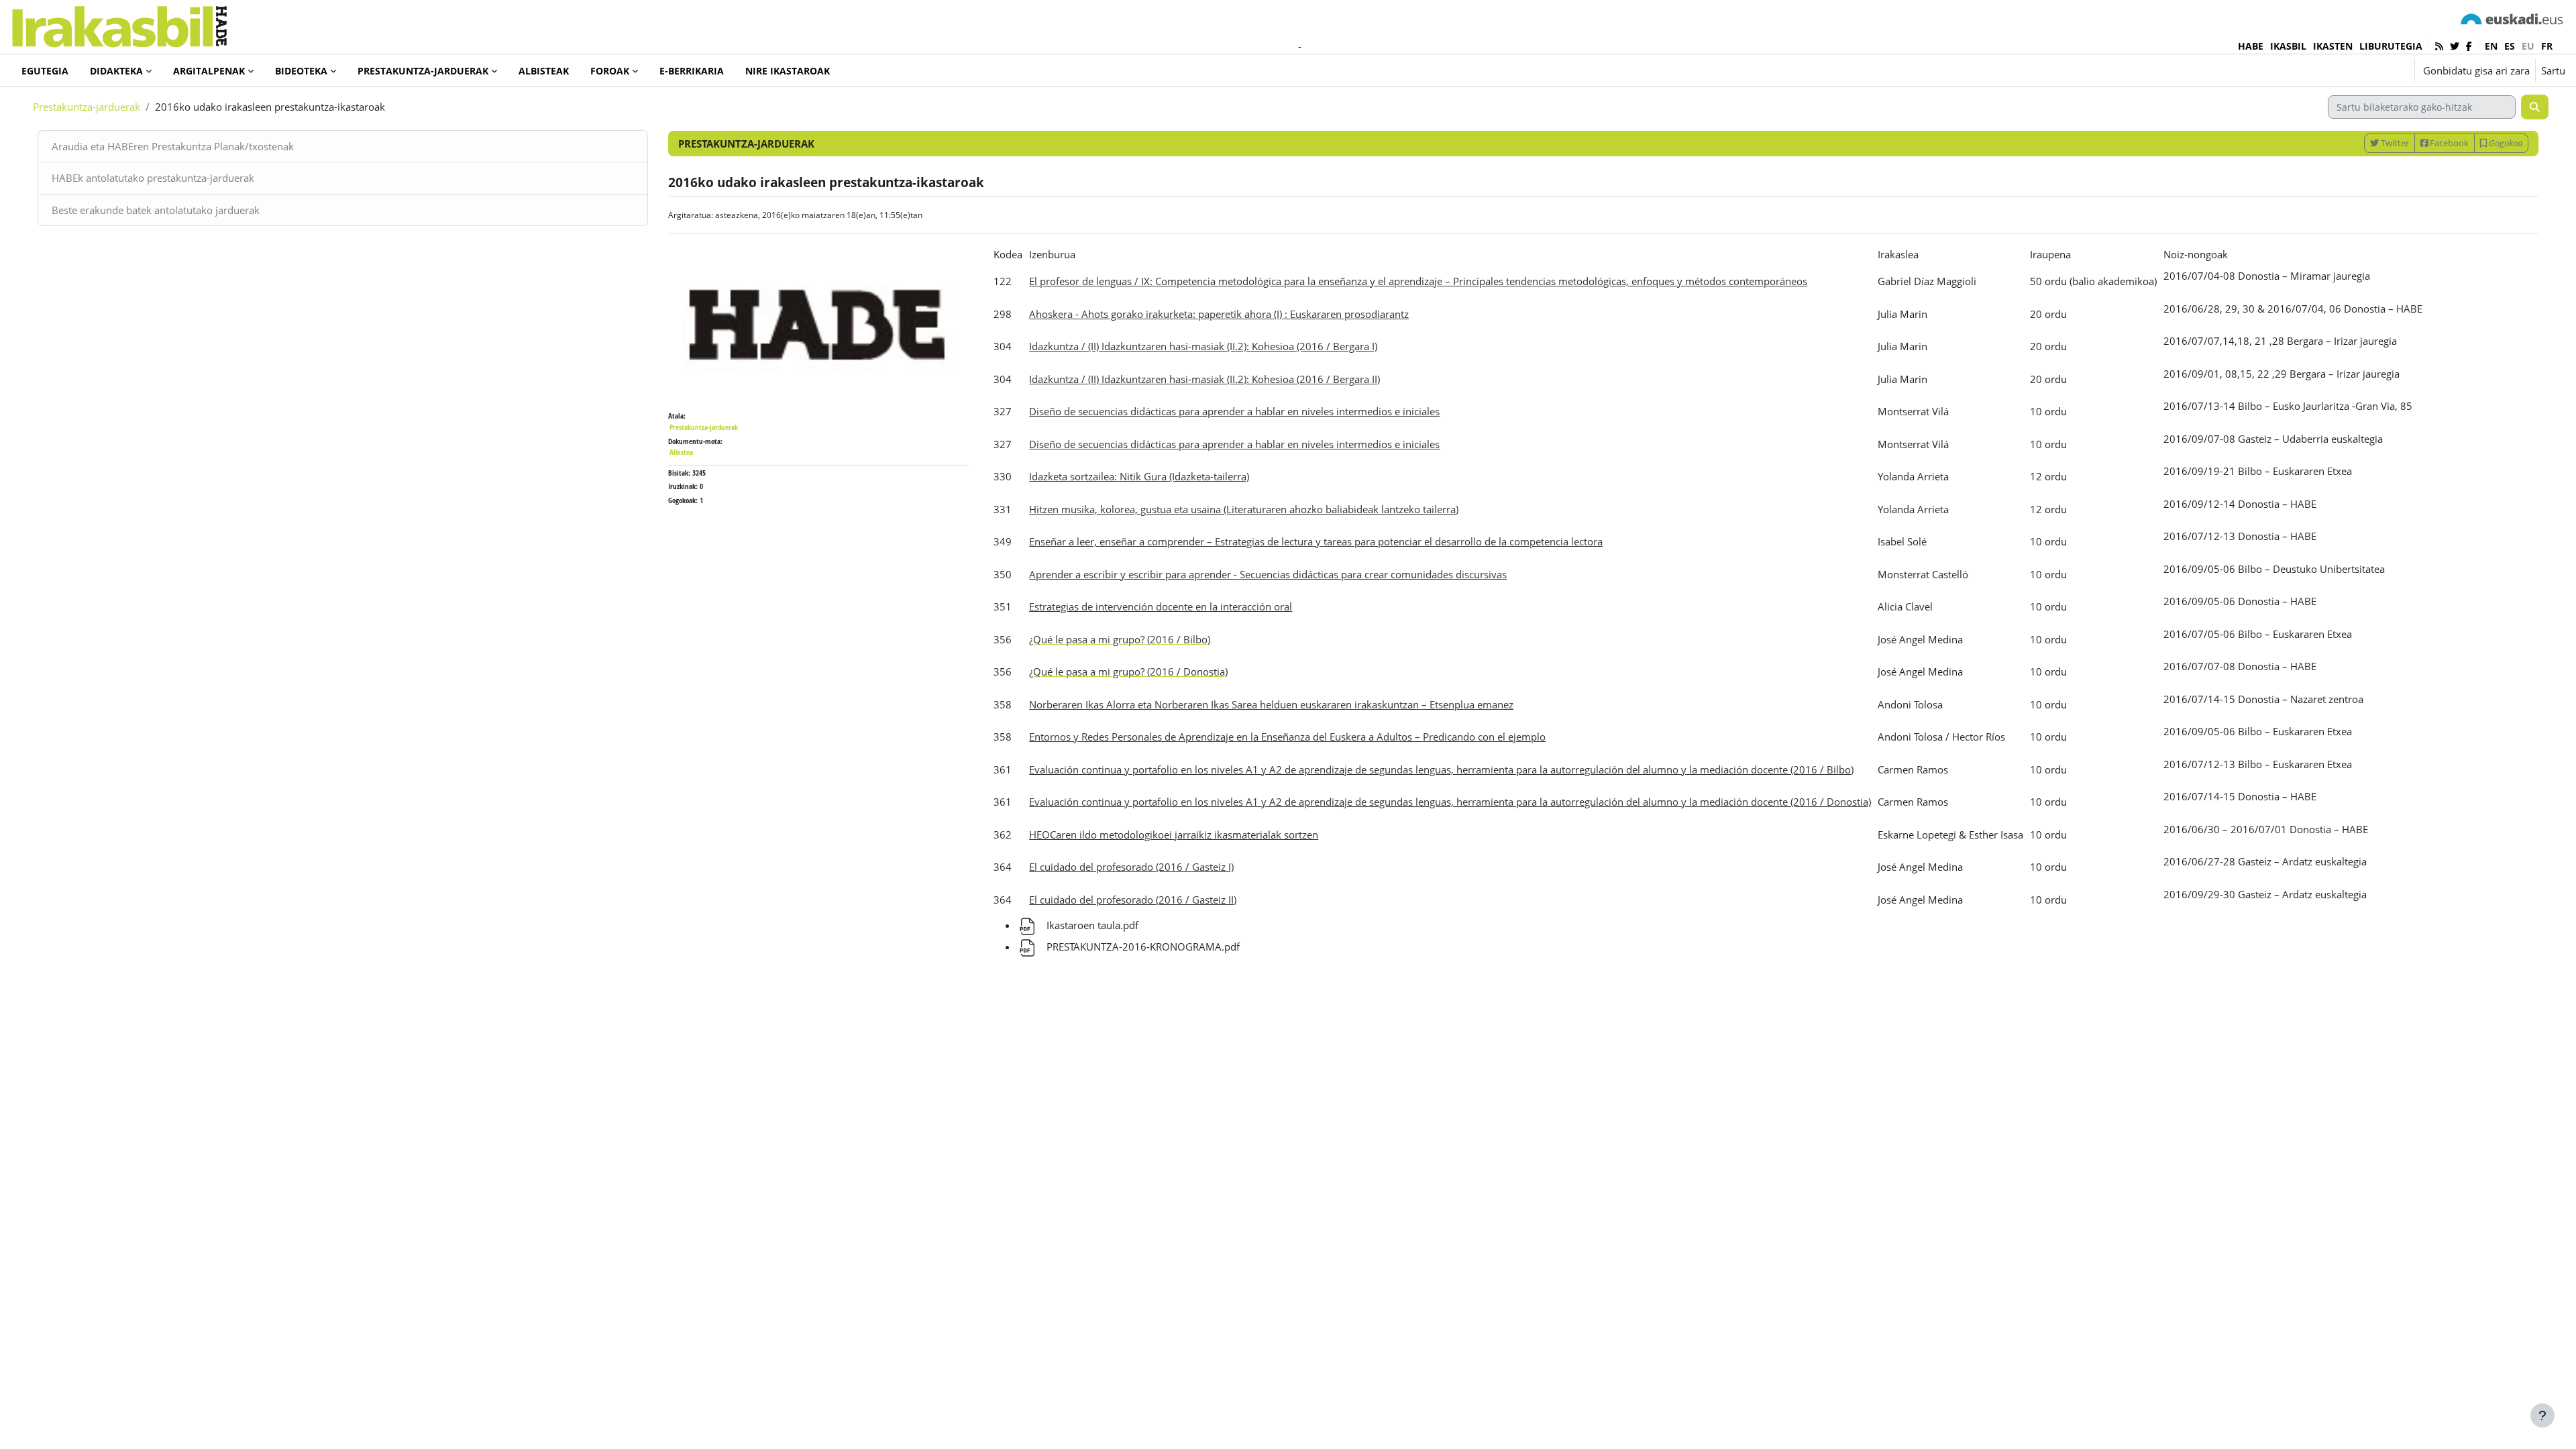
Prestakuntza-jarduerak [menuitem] (423, 71)
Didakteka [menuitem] (116, 71)
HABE (2251, 46)
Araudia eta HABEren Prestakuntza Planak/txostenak (173, 146)
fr (2547, 46)
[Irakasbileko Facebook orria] (2469, 46)
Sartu (2553, 70)
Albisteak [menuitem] (544, 71)
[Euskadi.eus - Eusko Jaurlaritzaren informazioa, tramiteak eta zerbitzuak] (2512, 18)
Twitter (2394, 143)
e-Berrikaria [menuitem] (692, 71)
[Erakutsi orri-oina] (2542, 1415)
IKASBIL (2288, 46)
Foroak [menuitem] (610, 71)
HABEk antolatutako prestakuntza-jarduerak (153, 178)
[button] (2363, 70)
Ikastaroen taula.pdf (1091, 925)
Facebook (2448, 143)
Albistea (681, 452)
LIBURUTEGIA (2391, 46)
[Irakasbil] (119, 23)
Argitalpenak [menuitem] (209, 71)
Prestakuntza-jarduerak (87, 107)
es (2510, 46)
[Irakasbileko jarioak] (2439, 46)
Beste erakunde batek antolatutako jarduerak (156, 210)
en (2491, 46)
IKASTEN (2333, 46)
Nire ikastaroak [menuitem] (788, 71)
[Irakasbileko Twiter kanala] (2455, 46)
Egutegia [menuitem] (45, 71)
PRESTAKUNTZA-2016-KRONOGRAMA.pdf (1142, 947)
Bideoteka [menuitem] (301, 71)
